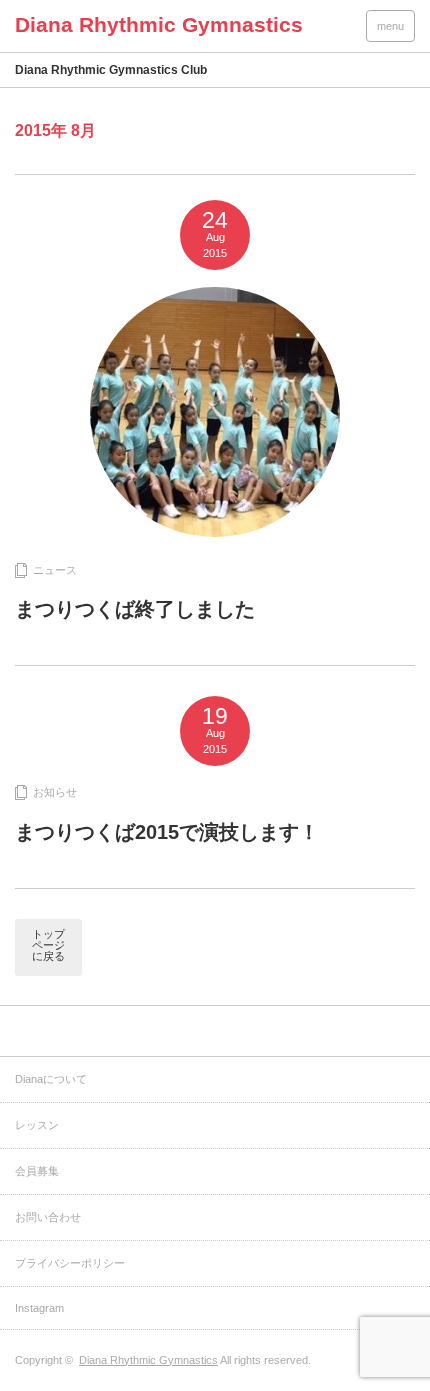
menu (390, 26)
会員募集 (37, 1171)
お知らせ (55, 792)
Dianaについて (51, 1079)
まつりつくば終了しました (135, 609)
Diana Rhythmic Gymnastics (148, 1360)
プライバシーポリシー (70, 1263)
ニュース (55, 570)
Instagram (39, 1308)
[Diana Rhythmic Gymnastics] (159, 24)
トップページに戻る (48, 945)
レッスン (37, 1125)
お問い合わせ (48, 1217)
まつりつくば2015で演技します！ (167, 832)
